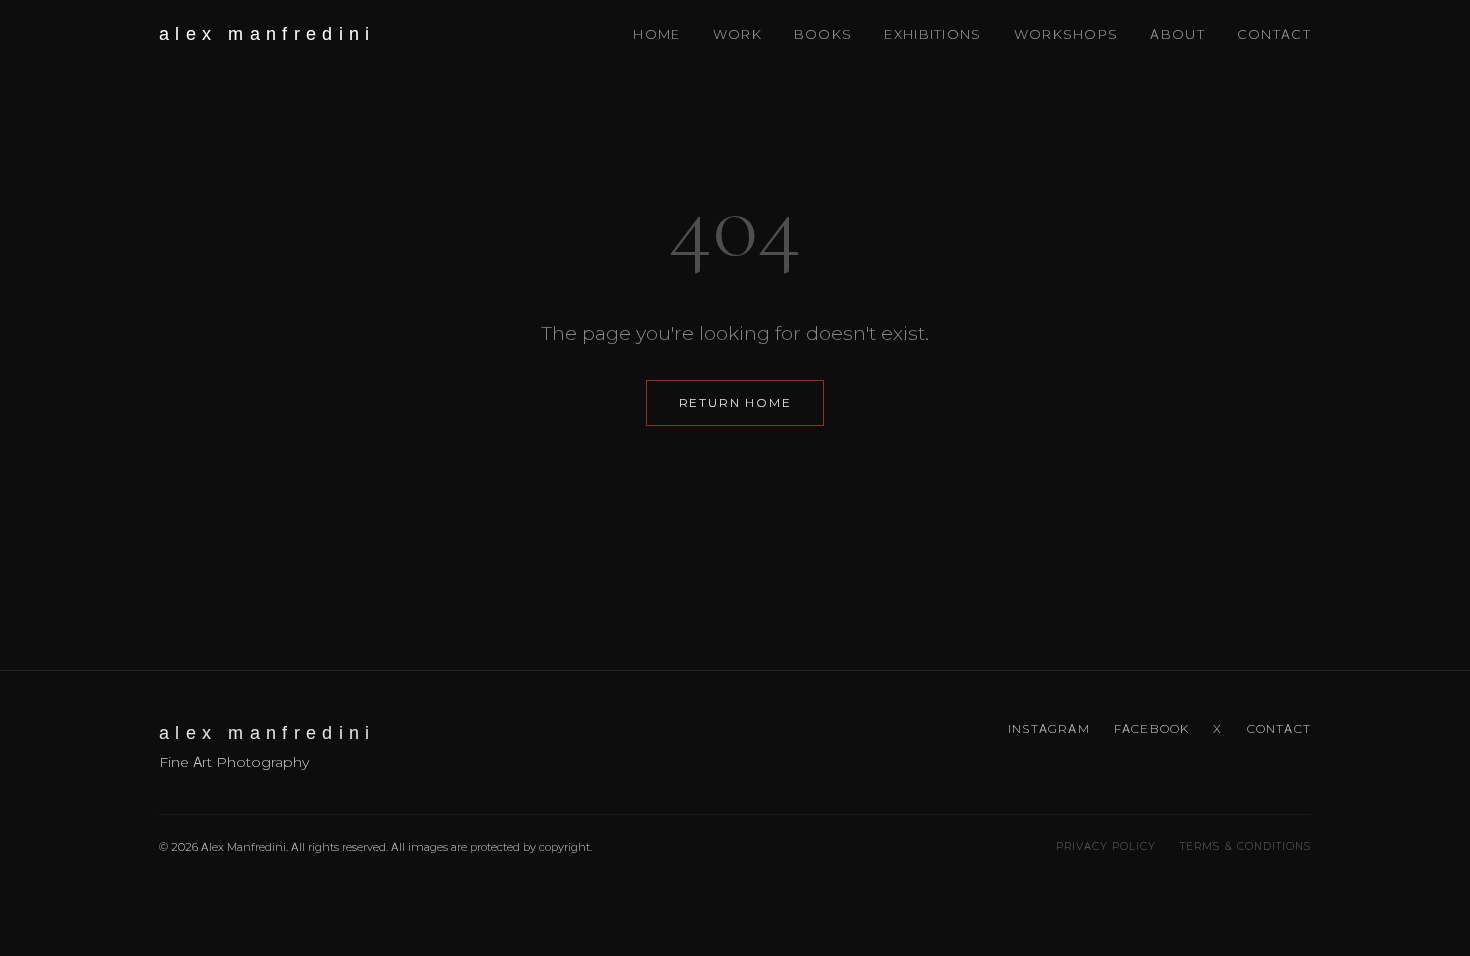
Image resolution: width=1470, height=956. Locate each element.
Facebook (1152, 728)
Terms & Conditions (1245, 846)
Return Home (735, 402)
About (1177, 34)
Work (737, 34)
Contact (1274, 34)
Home (656, 34)
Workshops (1066, 34)
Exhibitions (932, 34)
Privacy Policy (1106, 846)
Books (823, 34)
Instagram (1049, 728)
